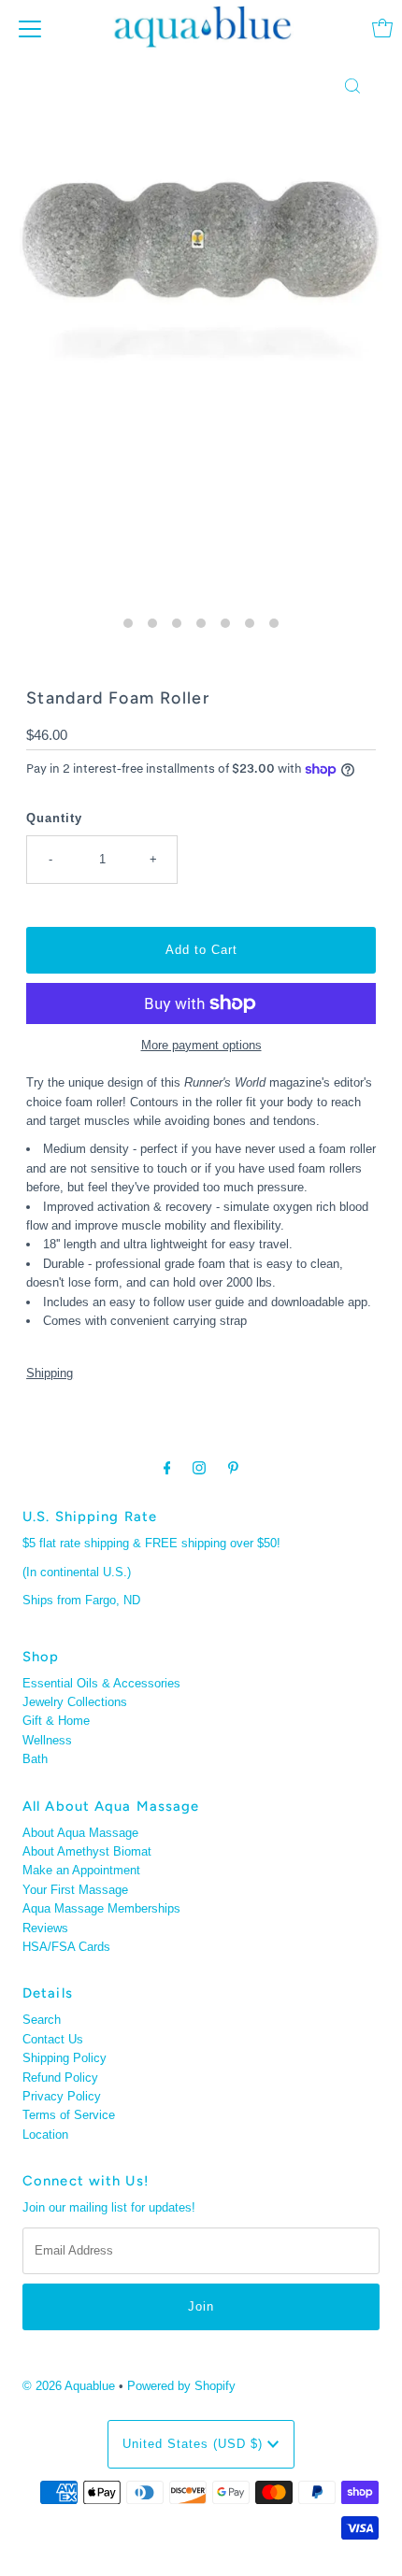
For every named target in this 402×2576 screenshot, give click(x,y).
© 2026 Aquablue (69, 2386)
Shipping (50, 1373)
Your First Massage (75, 1890)
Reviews (45, 1928)
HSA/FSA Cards (66, 1947)
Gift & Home (56, 1721)
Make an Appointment (81, 1870)
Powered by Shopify (181, 2386)
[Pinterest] (233, 1468)
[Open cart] (382, 28)
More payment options (201, 1045)
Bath (35, 1759)
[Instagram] (199, 1468)
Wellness (47, 1740)
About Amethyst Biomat (87, 1851)
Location (45, 2135)
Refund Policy (60, 2078)
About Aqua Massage (80, 1833)
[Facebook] (167, 1468)
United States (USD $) (195, 2444)
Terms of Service (69, 2115)
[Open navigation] (30, 28)
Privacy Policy (62, 2096)
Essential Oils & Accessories (101, 1683)
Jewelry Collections (75, 1702)
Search (42, 2020)
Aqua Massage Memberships (101, 1908)
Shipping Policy (65, 2058)
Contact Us (53, 2039)
